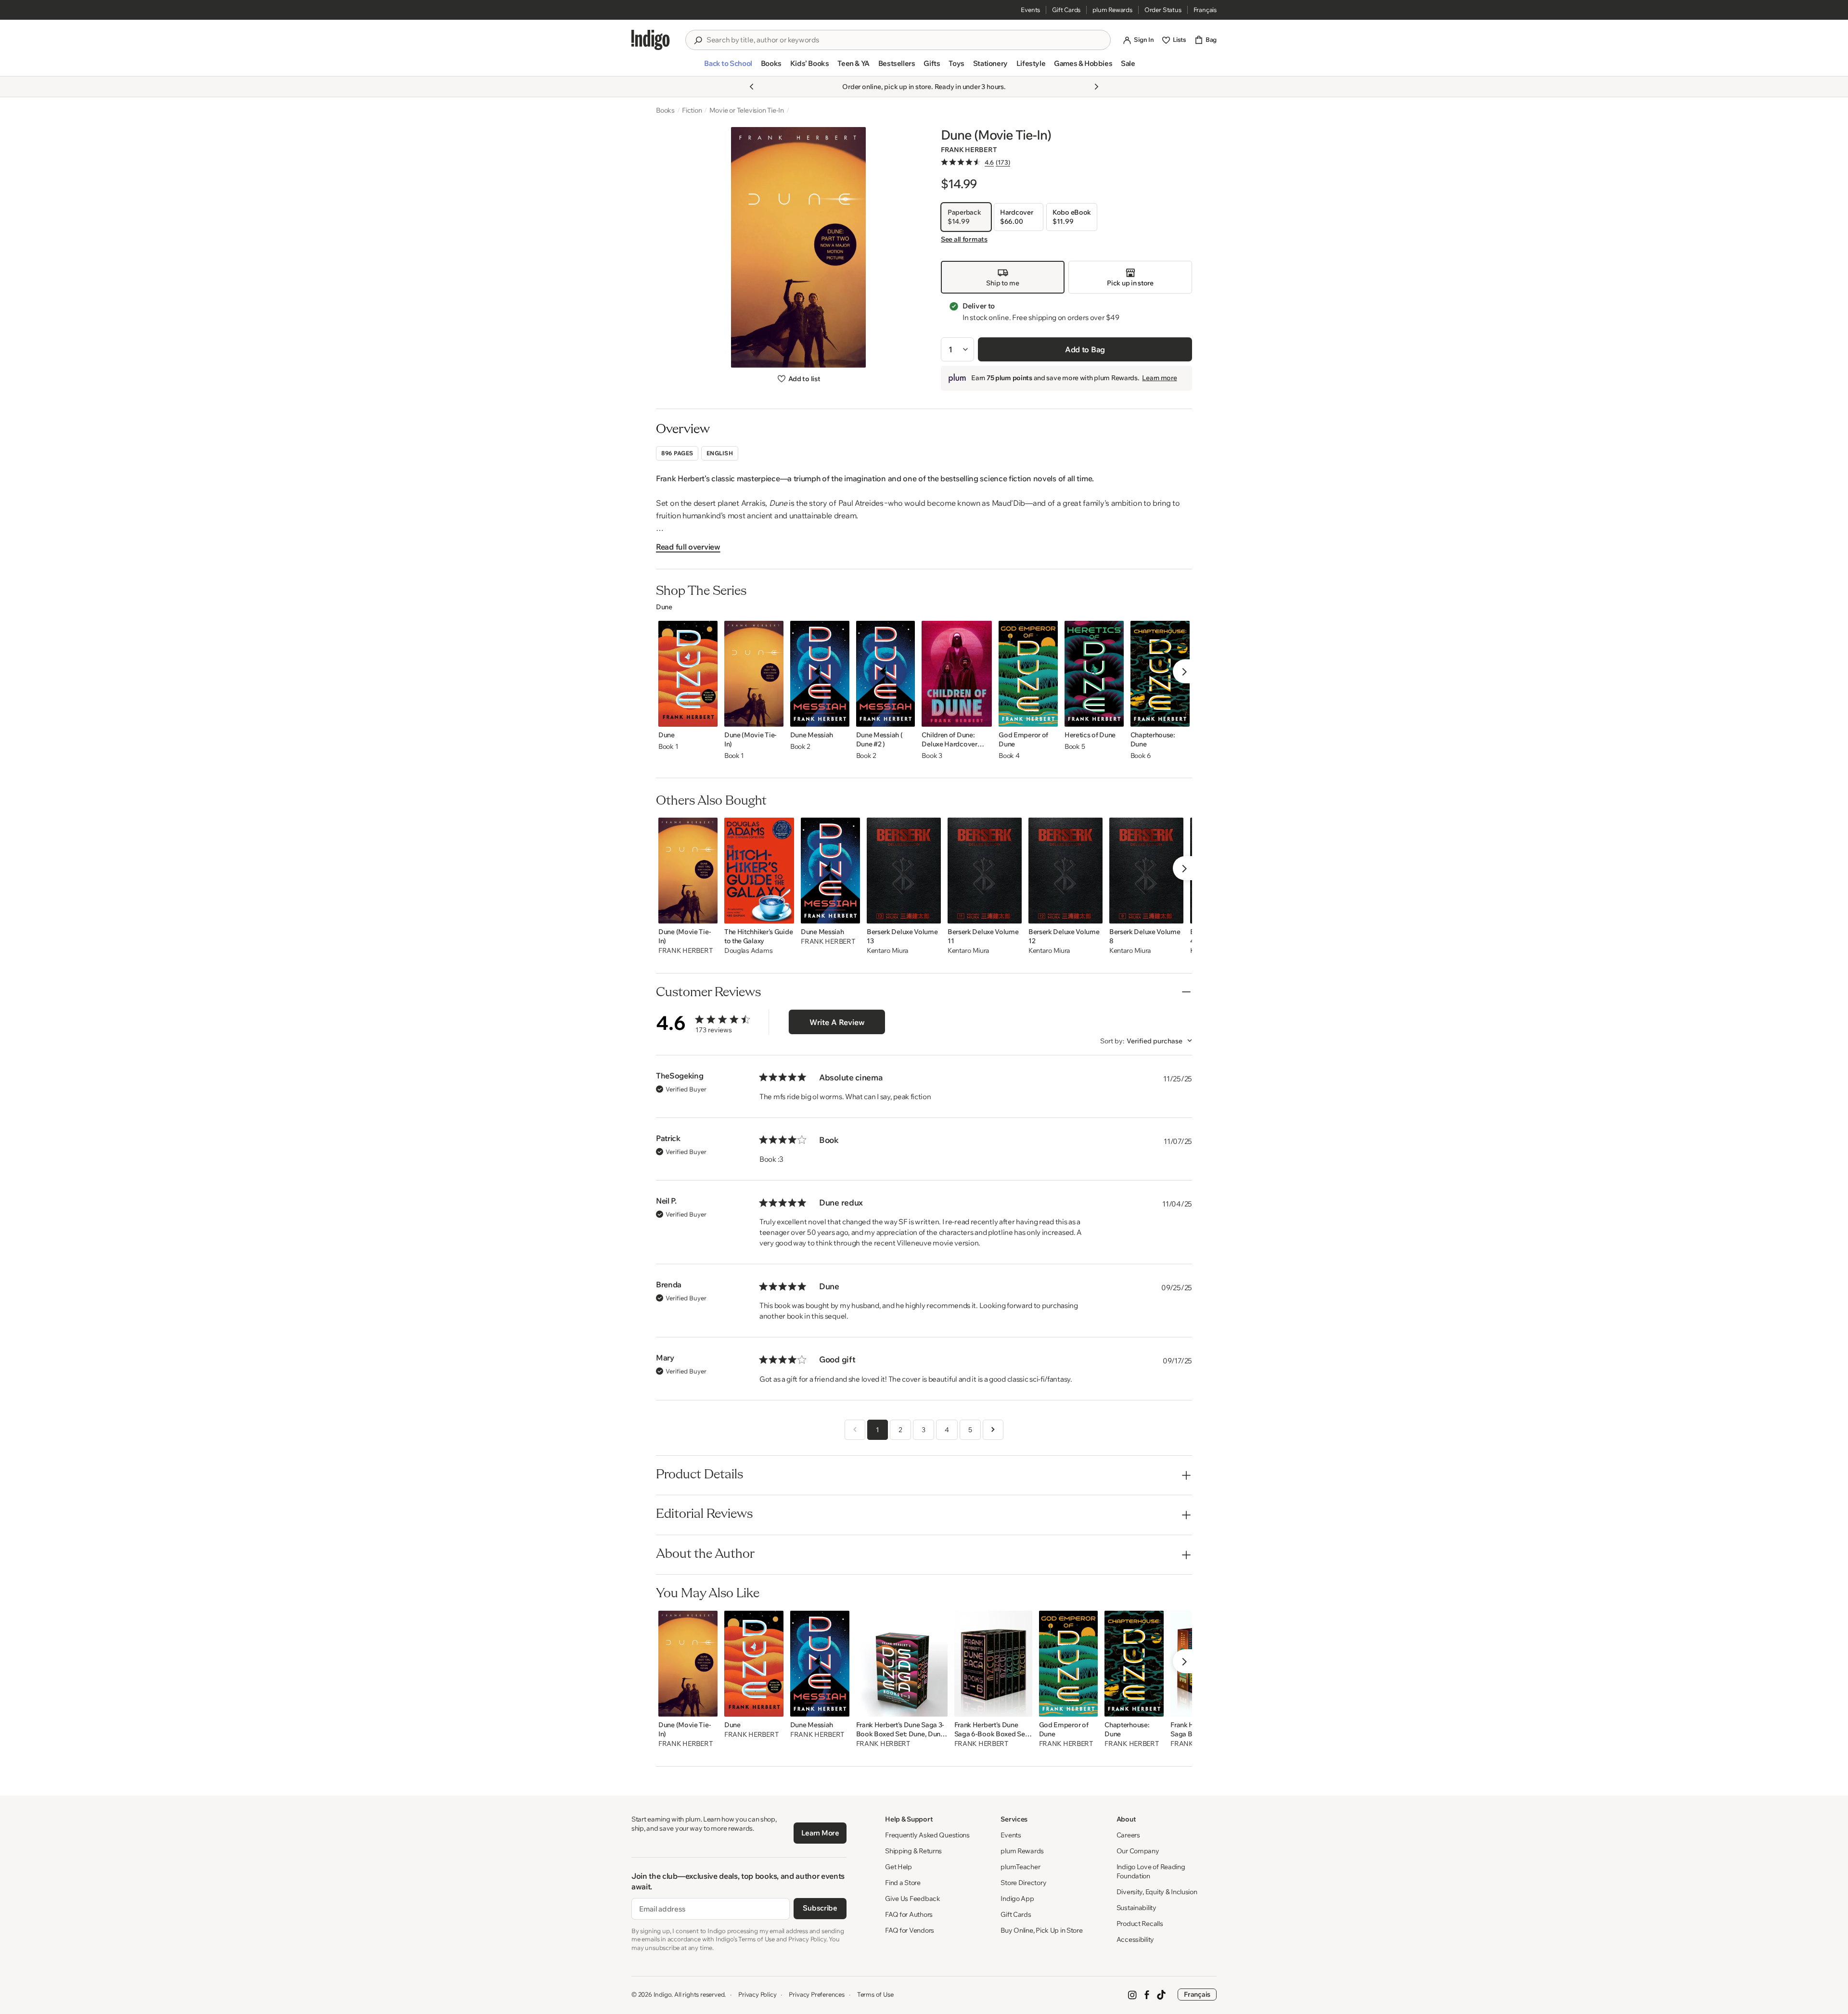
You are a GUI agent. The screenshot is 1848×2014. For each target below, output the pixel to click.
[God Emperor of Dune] (1028, 674)
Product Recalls (1140, 1924)
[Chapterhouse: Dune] (1160, 674)
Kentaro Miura (888, 951)
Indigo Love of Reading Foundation (1151, 1871)
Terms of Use (875, 1994)
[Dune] (688, 674)
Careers (1128, 1835)
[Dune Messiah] (820, 674)
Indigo (663, 1994)
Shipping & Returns (913, 1851)
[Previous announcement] (752, 87)
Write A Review (837, 1022)
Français (1205, 10)
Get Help (898, 1867)
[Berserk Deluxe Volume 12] (1065, 871)
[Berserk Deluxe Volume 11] (985, 871)
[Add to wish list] (707, 717)
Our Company (1138, 1851)
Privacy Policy (757, 1994)
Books (665, 110)
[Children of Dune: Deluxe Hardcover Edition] (957, 674)
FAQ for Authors (909, 1914)
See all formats (964, 239)
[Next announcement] (1096, 87)
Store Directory (1023, 1883)
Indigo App (1017, 1899)
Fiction (692, 110)
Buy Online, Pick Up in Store (1041, 1930)
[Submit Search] (698, 40)
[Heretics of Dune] (1094, 674)
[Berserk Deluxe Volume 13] (904, 871)
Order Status (1163, 10)
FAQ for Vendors (910, 1930)
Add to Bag (1085, 349)
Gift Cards (1066, 10)
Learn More (820, 1833)
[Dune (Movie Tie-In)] (754, 674)
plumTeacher (1020, 1867)
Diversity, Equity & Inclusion (1157, 1892)
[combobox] (905, 40)
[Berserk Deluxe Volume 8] (1146, 871)
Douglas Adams (748, 951)
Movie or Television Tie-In (747, 110)
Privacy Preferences (816, 1994)
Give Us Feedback (913, 1899)
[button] (728, 67)
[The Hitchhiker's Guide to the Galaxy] (759, 871)
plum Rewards (1112, 10)
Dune (664, 607)
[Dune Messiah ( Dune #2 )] (886, 674)
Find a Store (903, 1883)
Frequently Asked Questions (927, 1835)
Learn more (1159, 378)
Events (1030, 10)
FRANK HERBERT (969, 150)
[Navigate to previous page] (855, 1430)
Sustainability (1136, 1908)
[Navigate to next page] (993, 1430)
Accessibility (1135, 1939)
